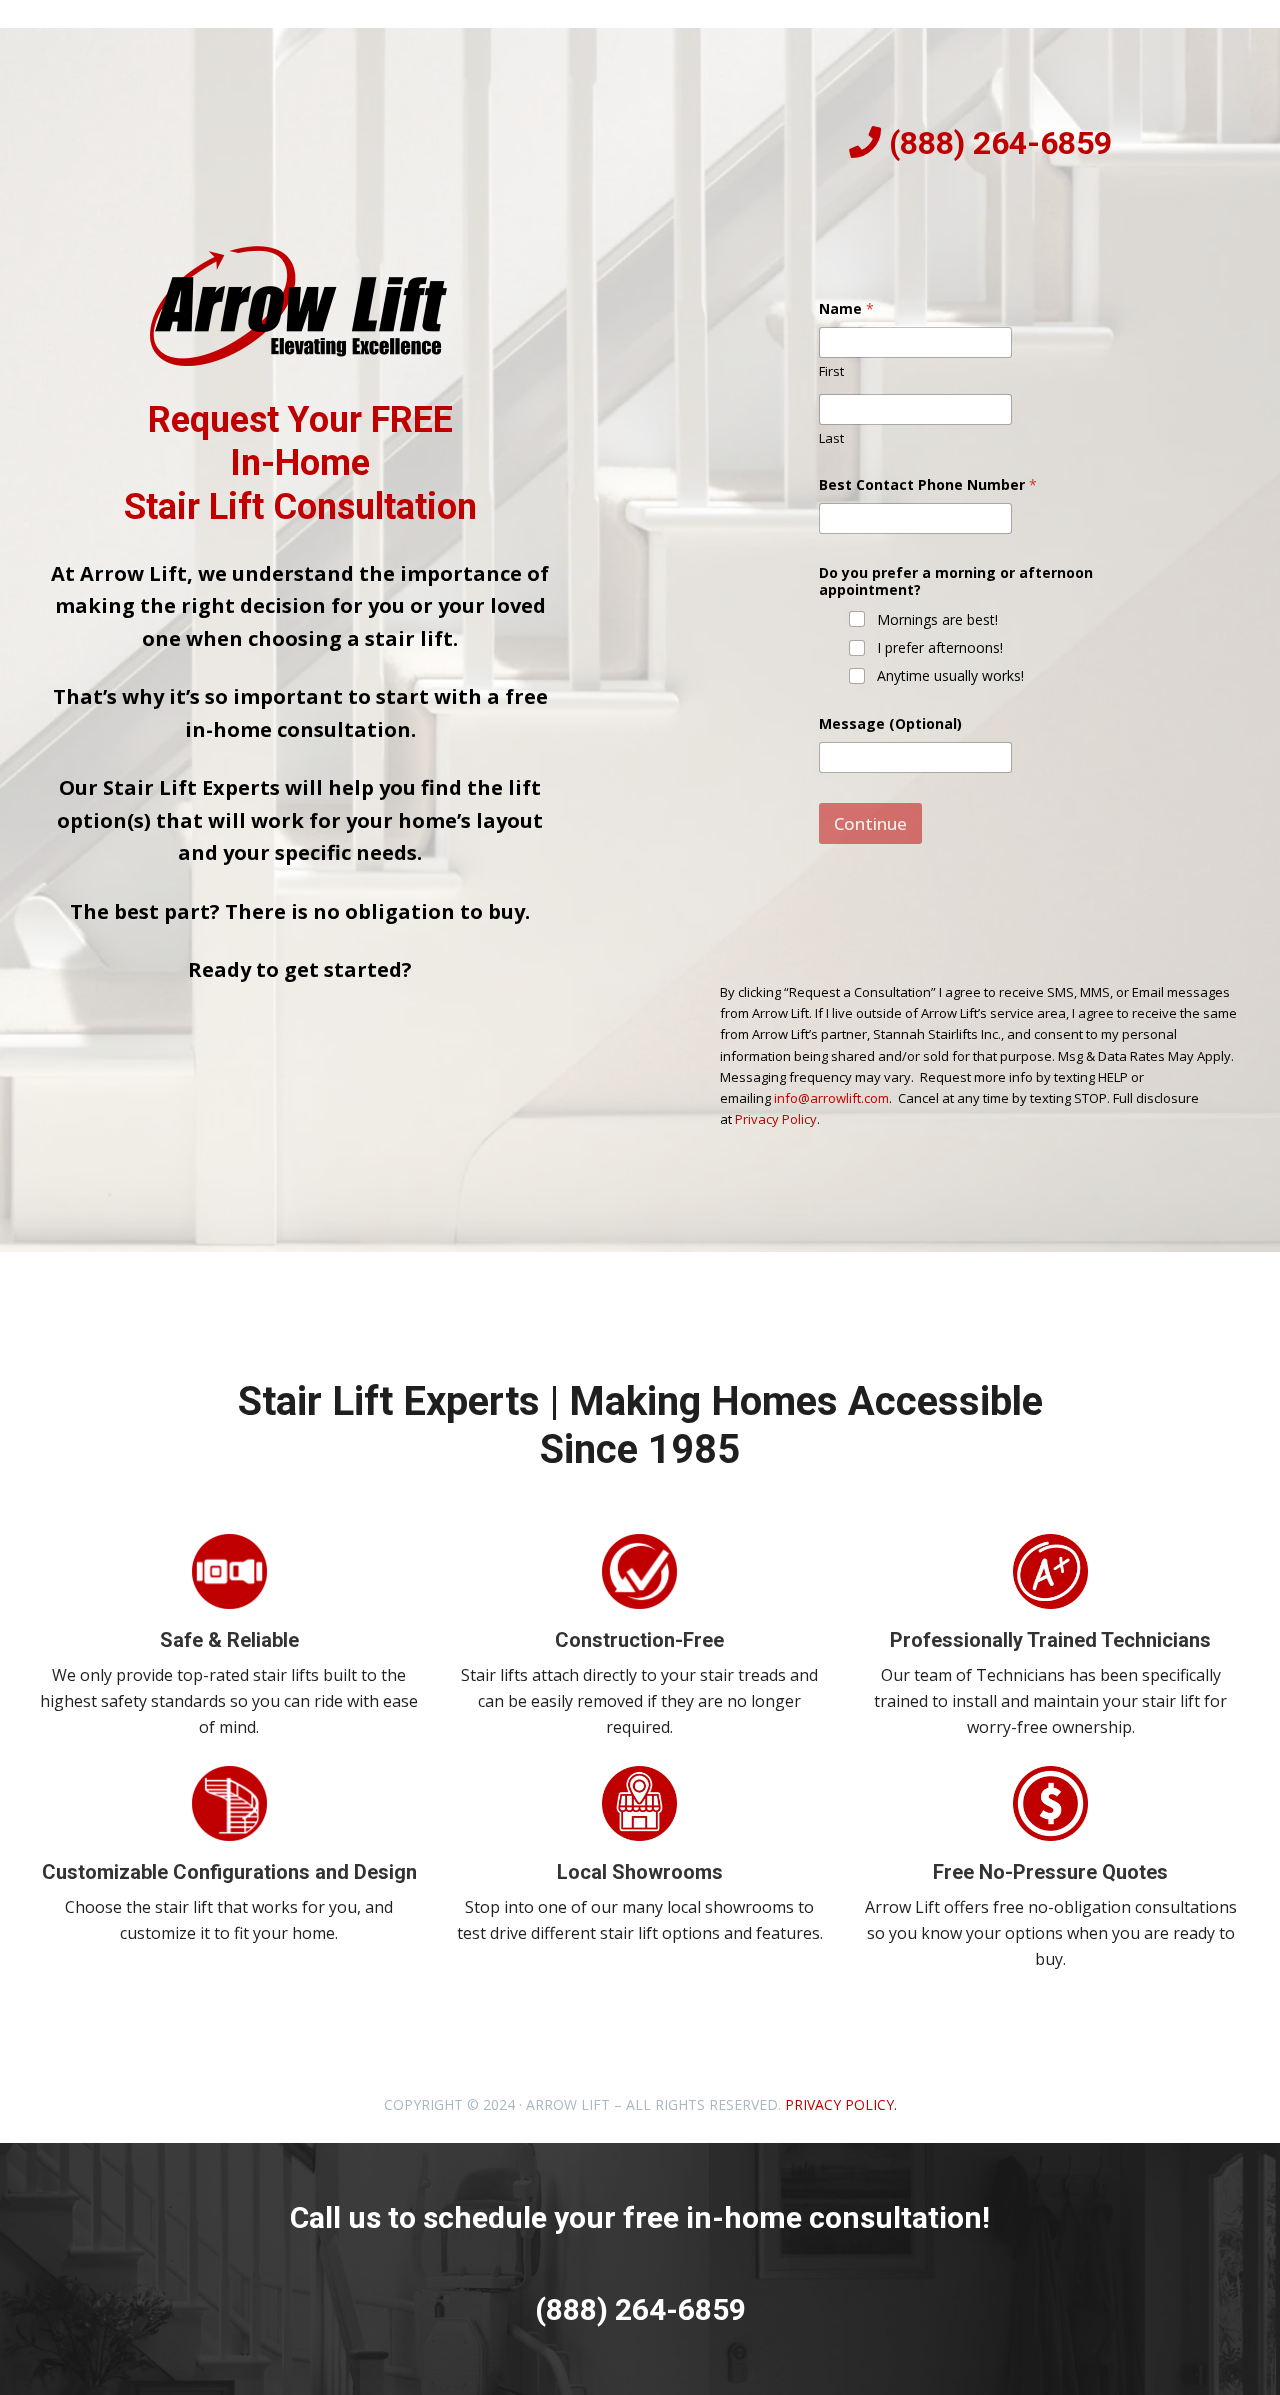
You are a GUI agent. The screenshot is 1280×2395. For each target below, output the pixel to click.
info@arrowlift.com (831, 1098)
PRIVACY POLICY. (841, 2104)
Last (831, 438)
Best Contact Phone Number (928, 484)
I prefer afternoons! (940, 648)
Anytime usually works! (950, 676)
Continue (870, 823)
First (831, 371)
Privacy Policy (776, 1119)
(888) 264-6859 (1000, 143)
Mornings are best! (937, 620)
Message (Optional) (890, 723)
